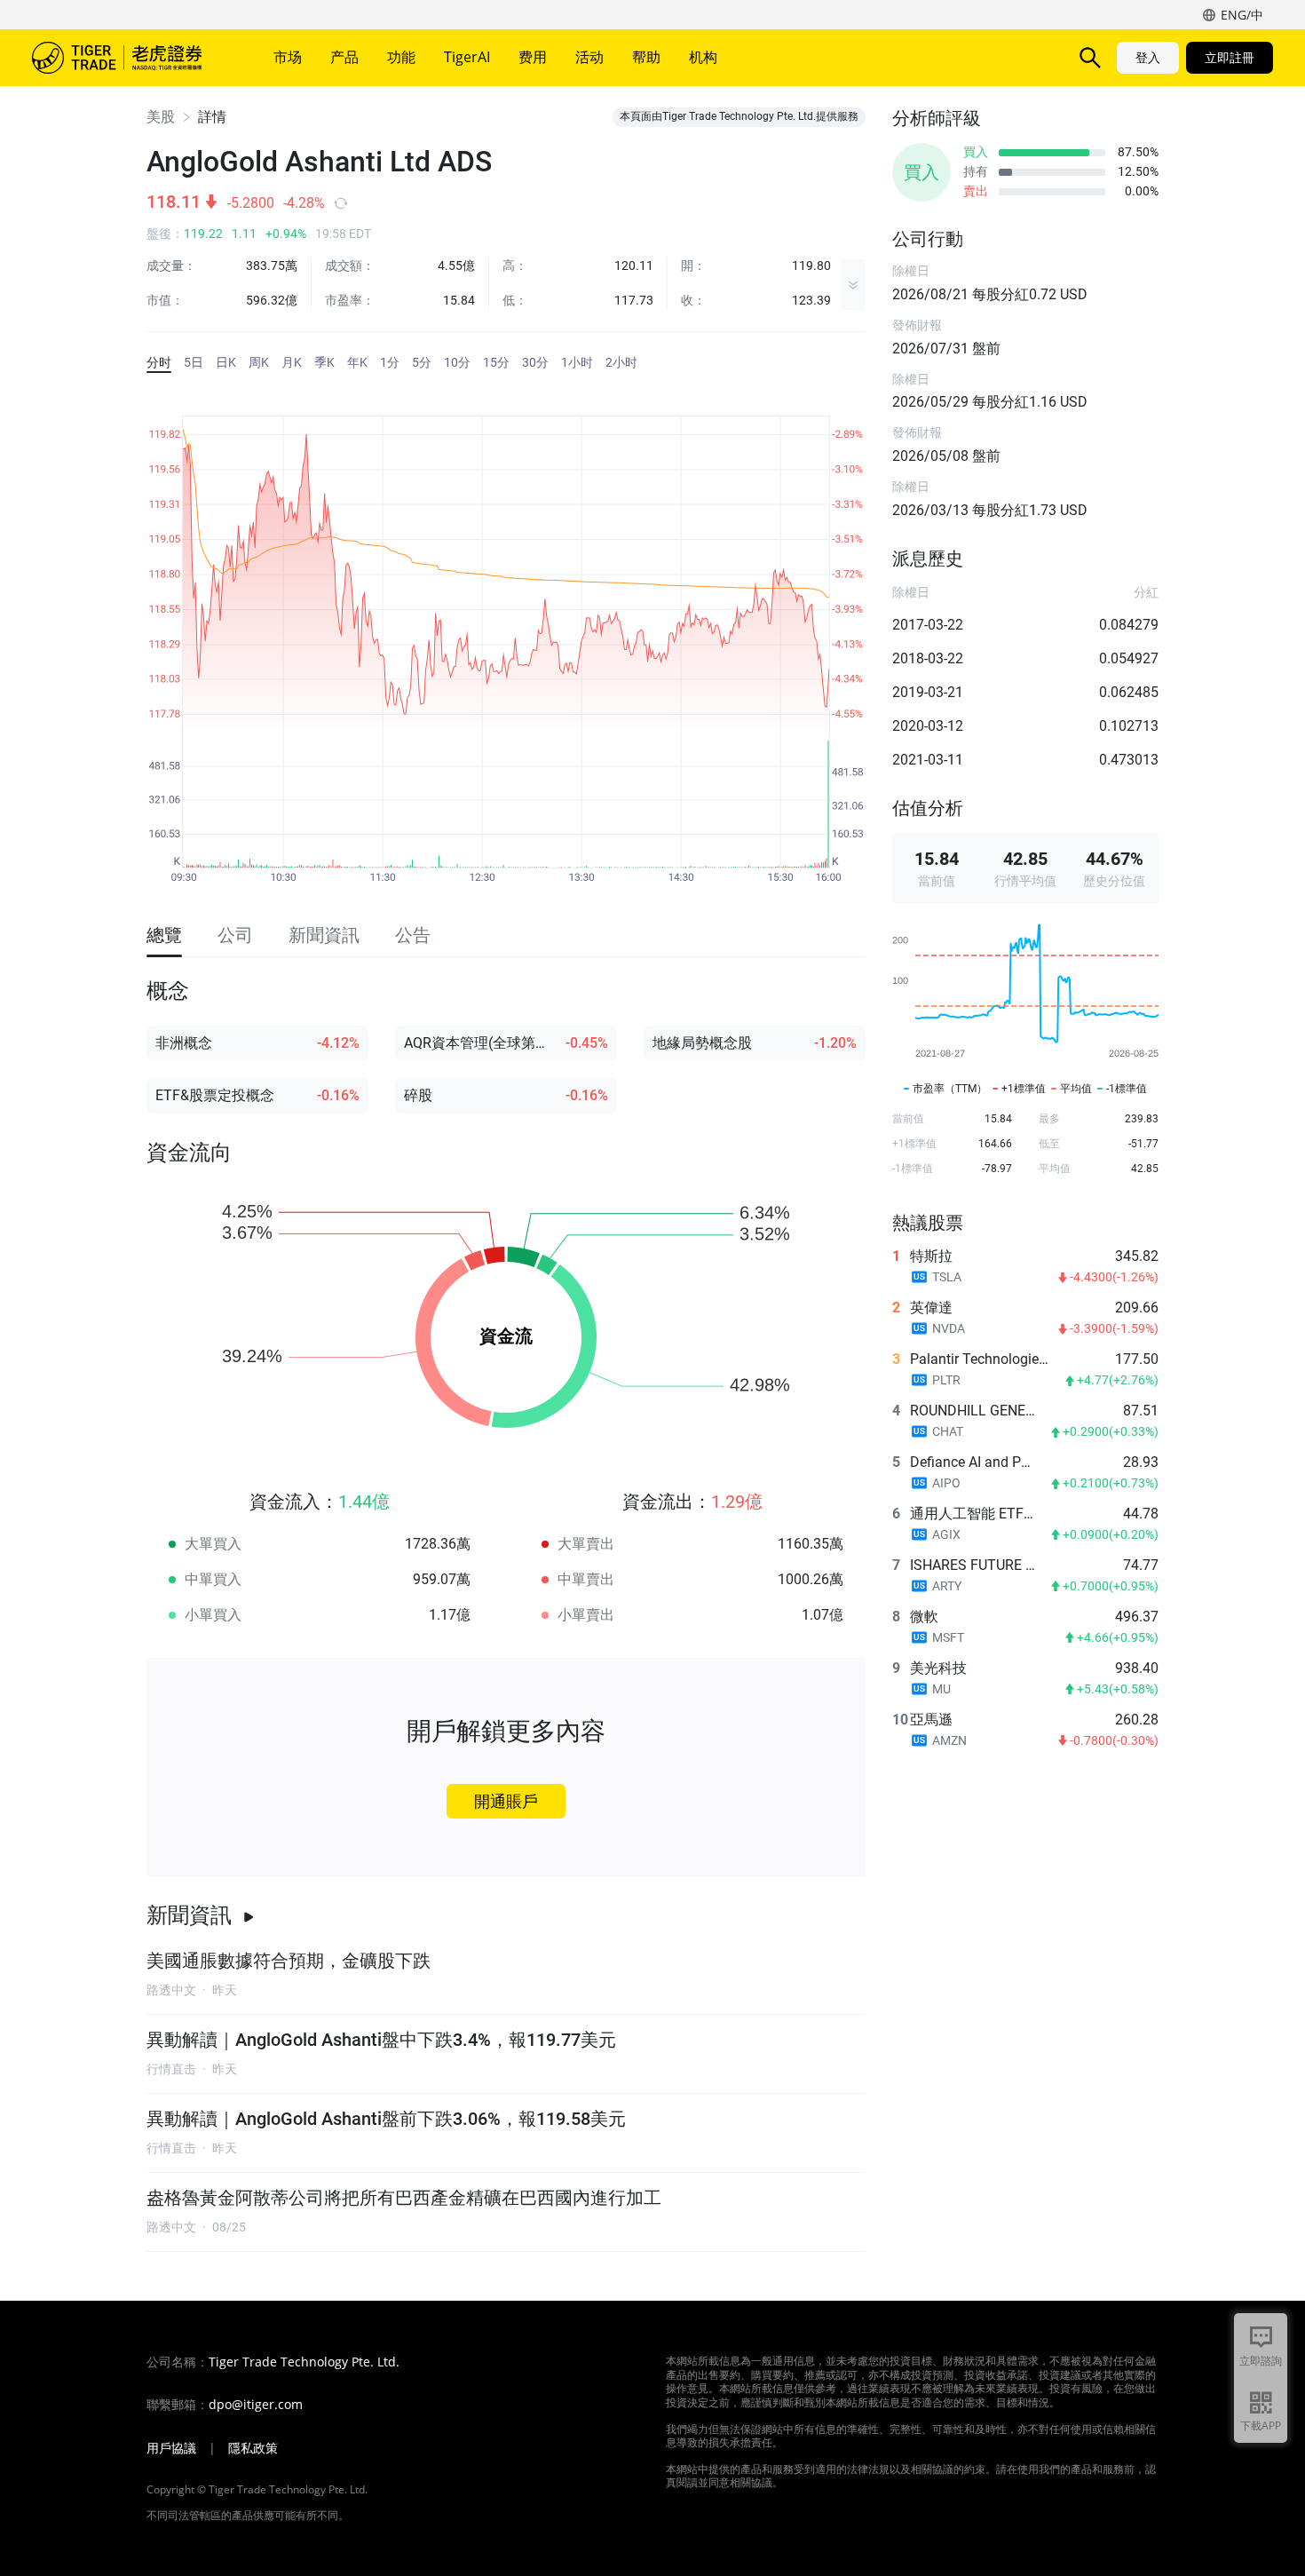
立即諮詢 (1261, 2361)
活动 (589, 57)
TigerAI (467, 57)
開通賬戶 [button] (506, 1801)
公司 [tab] (235, 935)
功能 (401, 57)
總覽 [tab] (164, 935)
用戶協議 (171, 2448)
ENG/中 (1242, 15)
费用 (533, 57)
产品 (344, 57)
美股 (161, 117)
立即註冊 (1230, 57)
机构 (703, 57)
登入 (1148, 57)
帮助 (646, 57)
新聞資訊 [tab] (324, 935)
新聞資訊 (189, 1915)
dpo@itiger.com (256, 2405)
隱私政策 (253, 2448)
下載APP (1261, 2425)
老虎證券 (130, 58)
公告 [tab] (413, 935)
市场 (288, 57)
